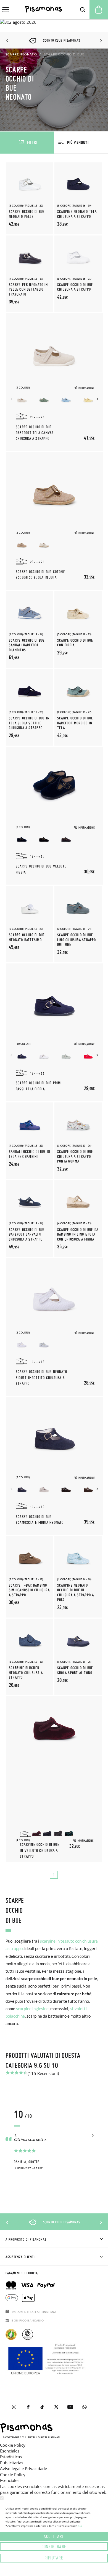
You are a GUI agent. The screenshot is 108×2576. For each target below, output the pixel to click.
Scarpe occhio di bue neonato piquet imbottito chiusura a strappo (41, 1378)
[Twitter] (56, 2407)
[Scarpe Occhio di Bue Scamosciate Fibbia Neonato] (54, 1434)
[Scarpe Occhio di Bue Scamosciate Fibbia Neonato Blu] (22, 1489)
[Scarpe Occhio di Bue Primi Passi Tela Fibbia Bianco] (44, 1055)
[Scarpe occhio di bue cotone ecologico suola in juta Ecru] (44, 544)
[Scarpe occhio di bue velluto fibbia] (54, 784)
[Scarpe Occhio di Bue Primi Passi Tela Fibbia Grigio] (66, 1055)
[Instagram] (14, 2407)
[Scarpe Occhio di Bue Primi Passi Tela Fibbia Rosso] (88, 1055)
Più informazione (84, 388)
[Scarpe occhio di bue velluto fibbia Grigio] (66, 838)
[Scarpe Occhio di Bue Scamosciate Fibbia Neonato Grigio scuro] (66, 1489)
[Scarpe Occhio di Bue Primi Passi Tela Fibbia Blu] (22, 1055)
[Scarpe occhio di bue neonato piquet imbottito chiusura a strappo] (54, 1295)
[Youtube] (70, 2407)
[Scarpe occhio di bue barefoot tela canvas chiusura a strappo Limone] (88, 399)
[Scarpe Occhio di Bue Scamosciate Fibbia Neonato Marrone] (88, 1489)
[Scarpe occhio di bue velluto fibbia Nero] (44, 838)
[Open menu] (6, 10)
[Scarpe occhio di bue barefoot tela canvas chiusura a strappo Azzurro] (66, 399)
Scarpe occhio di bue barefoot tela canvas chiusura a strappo (35, 433)
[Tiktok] (42, 2407)
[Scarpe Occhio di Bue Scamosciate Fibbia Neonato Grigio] (44, 1489)
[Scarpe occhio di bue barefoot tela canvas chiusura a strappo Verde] (44, 399)
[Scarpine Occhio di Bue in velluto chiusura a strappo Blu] (51, 1834)
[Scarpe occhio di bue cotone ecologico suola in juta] (54, 489)
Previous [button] (8, 41)
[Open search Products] (83, 10)
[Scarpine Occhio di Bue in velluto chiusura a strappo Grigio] (62, 1834)
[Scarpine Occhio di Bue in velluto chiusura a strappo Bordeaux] (40, 1834)
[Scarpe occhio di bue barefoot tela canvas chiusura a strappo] (54, 350)
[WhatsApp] (84, 2407)
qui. (80, 2526)
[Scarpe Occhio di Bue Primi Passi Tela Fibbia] (54, 1001)
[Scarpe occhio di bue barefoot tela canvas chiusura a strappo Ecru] (22, 399)
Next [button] (100, 41)
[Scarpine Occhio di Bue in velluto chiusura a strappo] (55, 1724)
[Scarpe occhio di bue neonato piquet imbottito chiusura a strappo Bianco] (22, 1344)
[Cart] (99, 10)
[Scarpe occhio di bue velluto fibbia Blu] (22, 838)
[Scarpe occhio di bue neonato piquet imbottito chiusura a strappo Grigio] (44, 1344)
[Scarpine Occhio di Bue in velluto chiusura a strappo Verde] (73, 1834)
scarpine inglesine (32, 2009)
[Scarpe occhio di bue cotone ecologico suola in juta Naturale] (22, 544)
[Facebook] (28, 2407)
